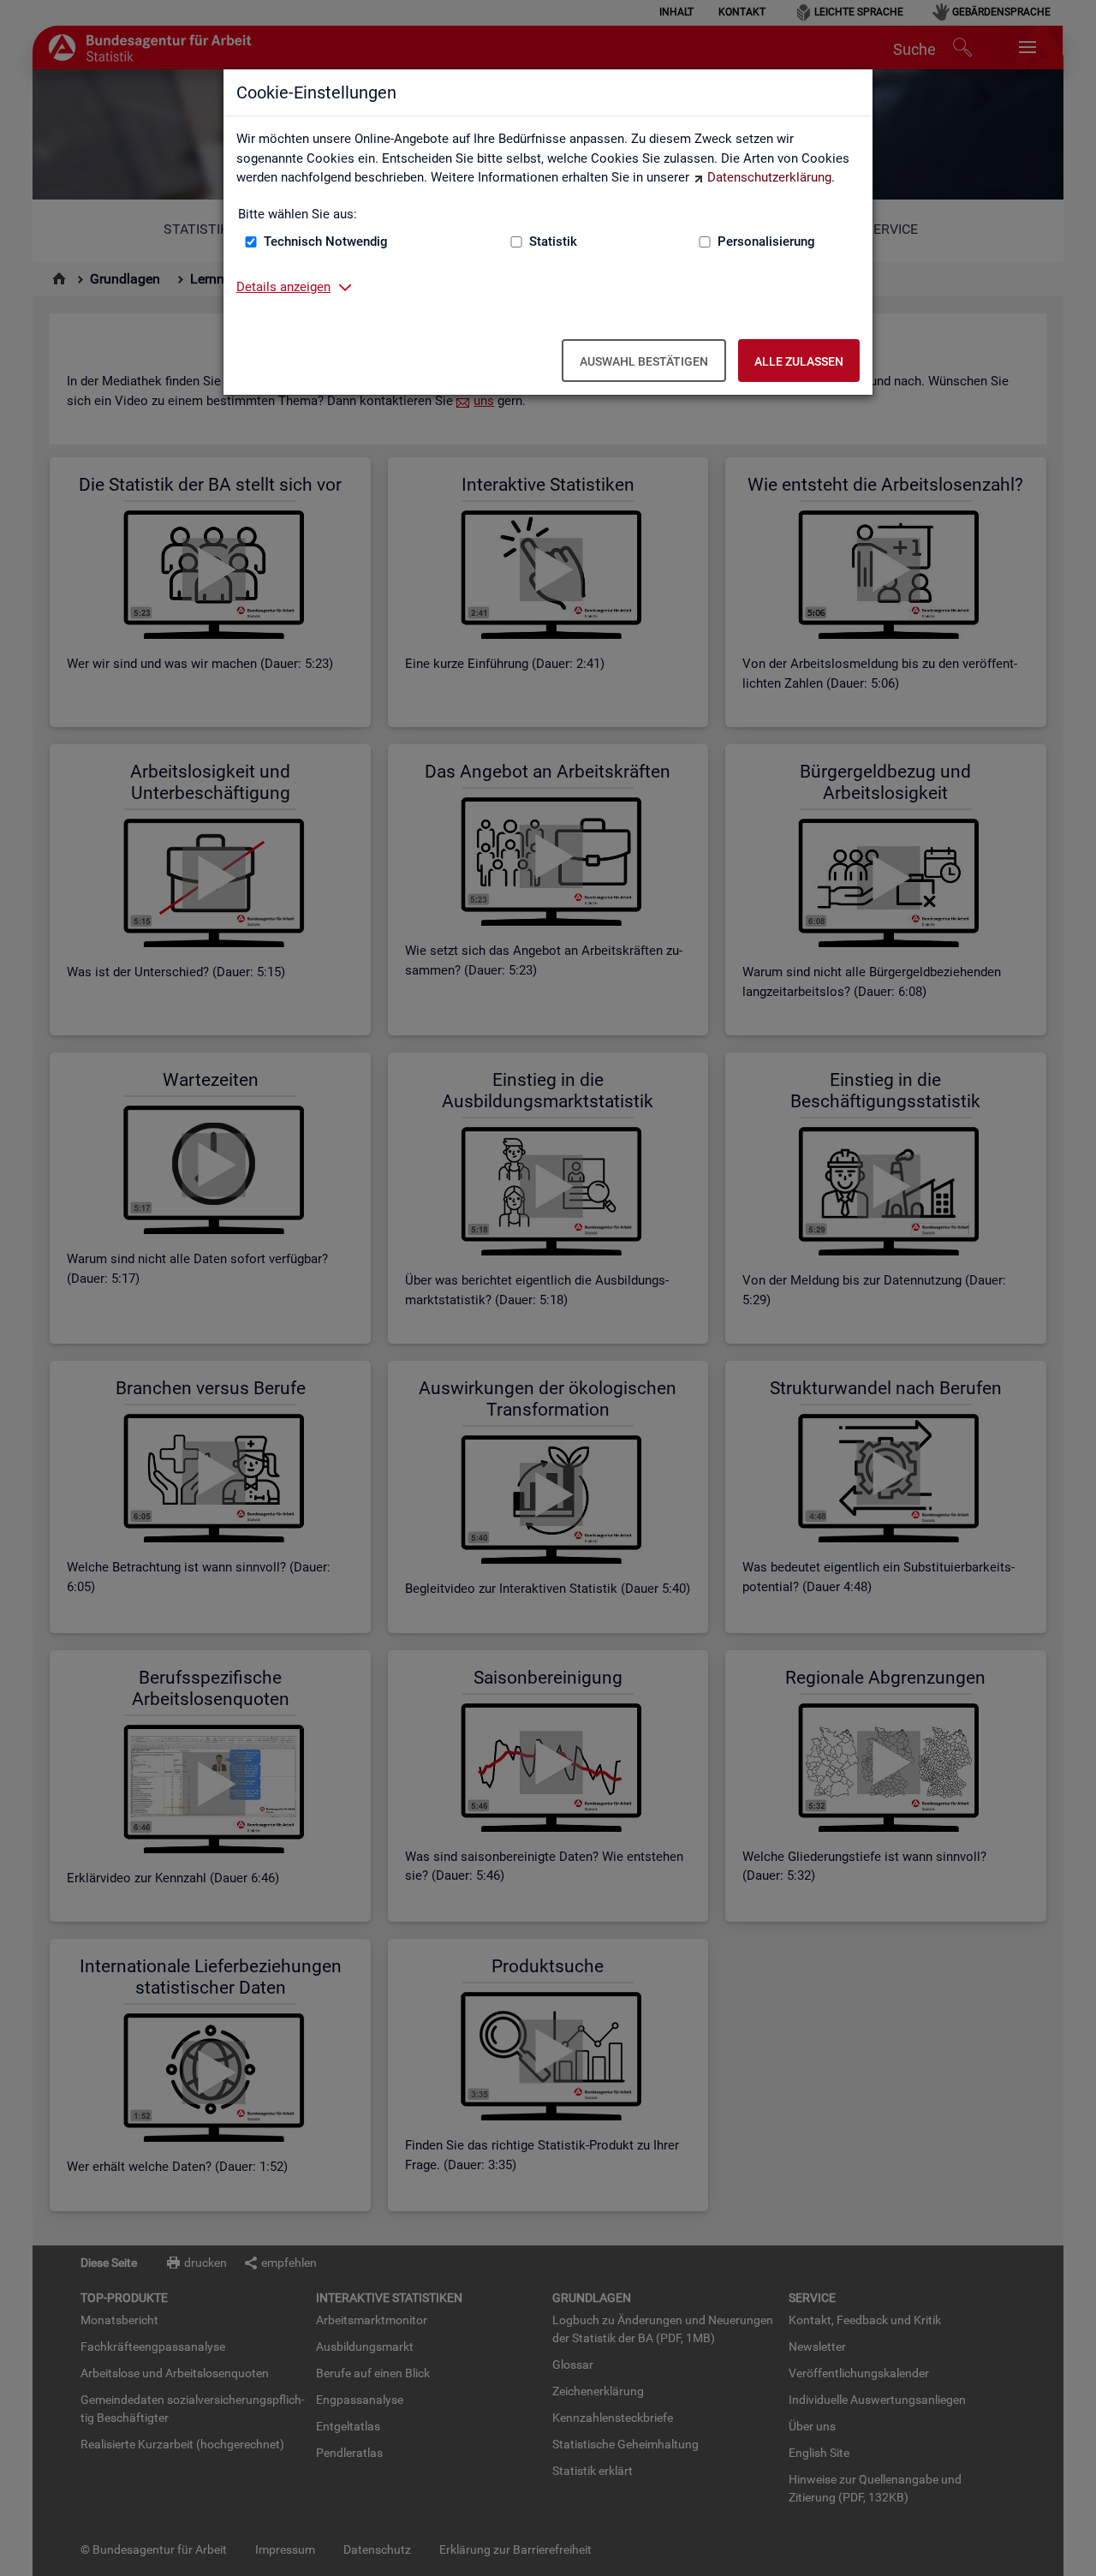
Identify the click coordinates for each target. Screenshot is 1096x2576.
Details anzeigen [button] (283, 287)
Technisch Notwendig (326, 241)
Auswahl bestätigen (644, 361)
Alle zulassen (799, 361)
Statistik (553, 241)
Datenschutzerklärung (769, 177)
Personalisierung (766, 241)
